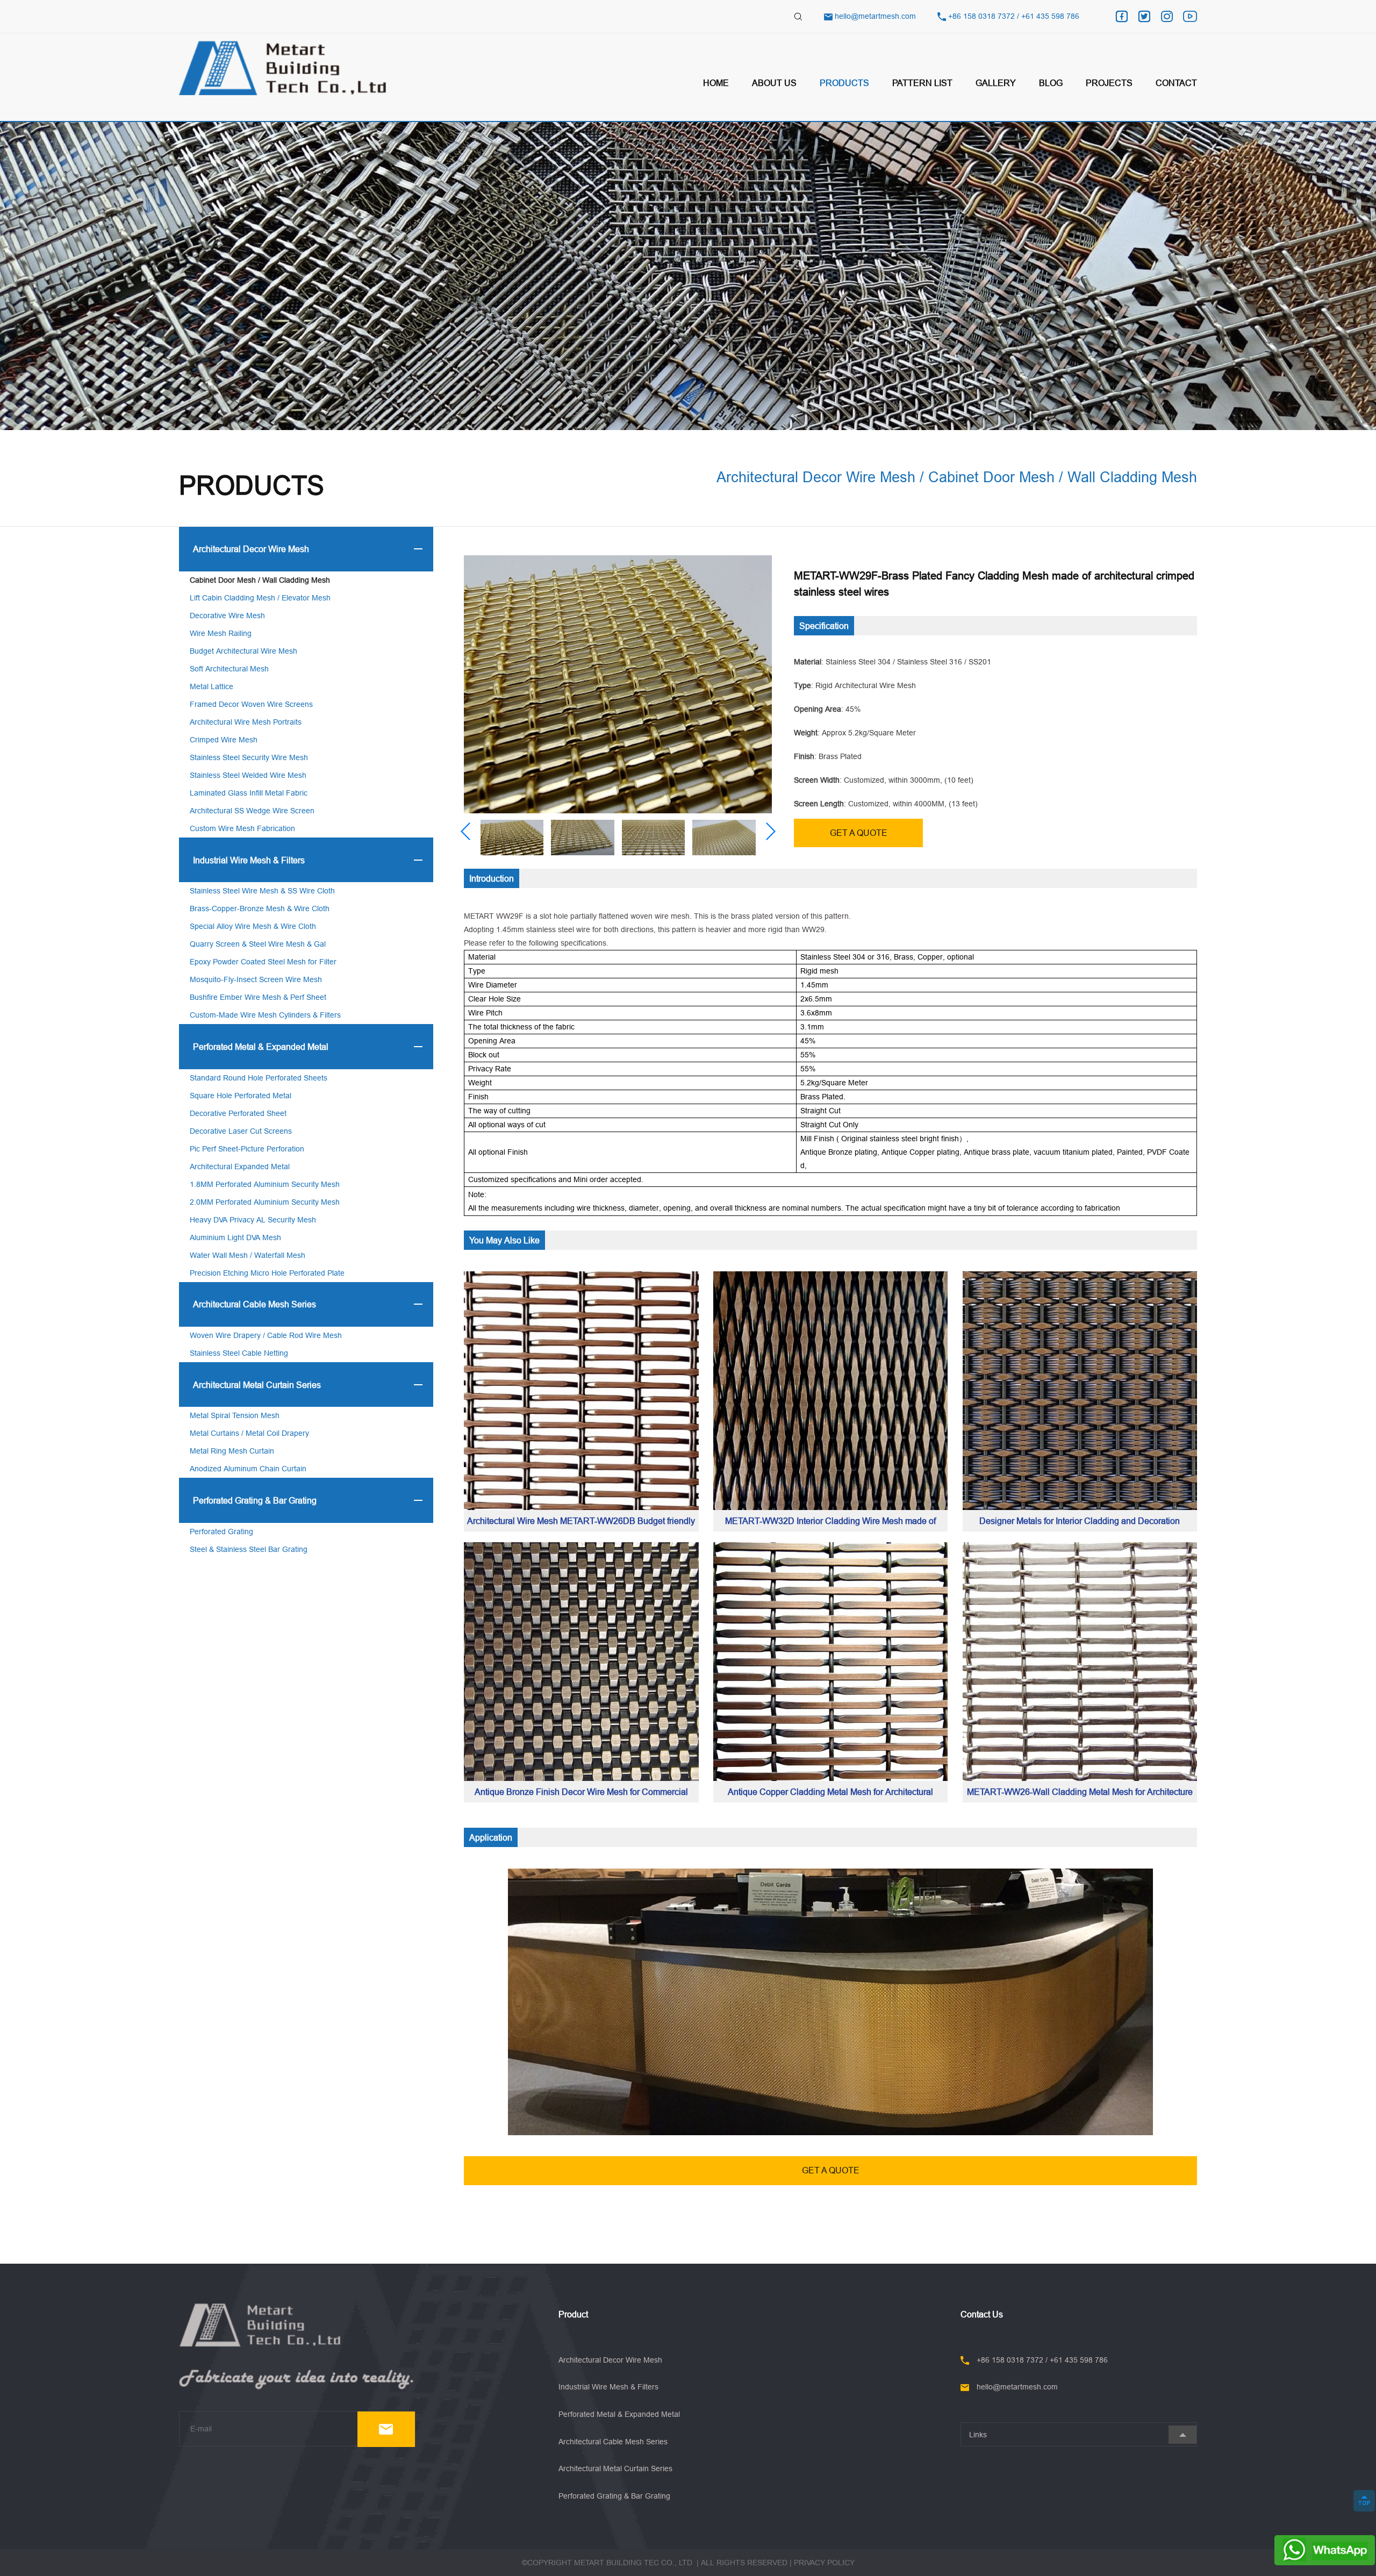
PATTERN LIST (922, 83)
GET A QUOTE (859, 833)
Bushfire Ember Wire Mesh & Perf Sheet (258, 997)
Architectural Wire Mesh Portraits (246, 722)
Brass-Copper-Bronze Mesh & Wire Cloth (260, 908)
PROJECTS (1109, 83)
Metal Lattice (212, 686)
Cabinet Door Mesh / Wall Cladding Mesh (260, 580)
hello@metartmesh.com (875, 16)
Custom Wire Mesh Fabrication (242, 828)
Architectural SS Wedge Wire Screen (252, 811)
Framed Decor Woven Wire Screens (251, 704)
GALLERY (996, 83)
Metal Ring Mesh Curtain (232, 1451)
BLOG (1051, 83)
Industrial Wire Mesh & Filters (249, 860)
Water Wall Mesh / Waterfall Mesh (248, 1255)
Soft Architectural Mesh (229, 669)
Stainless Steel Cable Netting (239, 1353)
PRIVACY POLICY (824, 2563)
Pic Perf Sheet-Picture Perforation (247, 1149)
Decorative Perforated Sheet (238, 1113)
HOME (716, 83)
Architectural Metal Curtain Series (257, 1385)
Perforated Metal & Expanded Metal (261, 1047)
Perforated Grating (221, 1532)
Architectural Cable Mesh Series (255, 1304)
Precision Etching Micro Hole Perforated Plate (267, 1273)
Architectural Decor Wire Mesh (251, 549)
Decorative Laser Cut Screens (241, 1131)
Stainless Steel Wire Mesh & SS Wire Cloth (262, 891)
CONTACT (1176, 83)
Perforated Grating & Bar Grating (255, 1500)
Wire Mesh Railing (221, 633)
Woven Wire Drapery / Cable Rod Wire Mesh (266, 1335)
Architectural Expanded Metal (240, 1167)
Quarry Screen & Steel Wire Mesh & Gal (258, 944)
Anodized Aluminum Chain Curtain (248, 1469)
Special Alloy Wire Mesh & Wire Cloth (253, 926)
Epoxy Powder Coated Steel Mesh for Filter (263, 962)
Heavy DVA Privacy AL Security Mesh (253, 1220)
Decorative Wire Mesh (227, 616)
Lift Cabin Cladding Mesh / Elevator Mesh (260, 598)
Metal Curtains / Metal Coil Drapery (249, 1433)
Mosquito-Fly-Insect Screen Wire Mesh (256, 979)
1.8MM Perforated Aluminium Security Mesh (265, 1184)
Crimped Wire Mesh (224, 740)
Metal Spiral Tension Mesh (235, 1415)
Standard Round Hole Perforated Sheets (259, 1078)
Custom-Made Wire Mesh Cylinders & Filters (265, 1015)
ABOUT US (774, 83)
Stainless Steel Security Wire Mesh (249, 757)
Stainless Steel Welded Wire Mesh (248, 775)
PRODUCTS (844, 83)
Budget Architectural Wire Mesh (243, 651)
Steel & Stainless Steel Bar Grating (249, 1549)
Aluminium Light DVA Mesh (235, 1237)
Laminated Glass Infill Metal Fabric (249, 793)
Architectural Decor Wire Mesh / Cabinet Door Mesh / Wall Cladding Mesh (957, 477)
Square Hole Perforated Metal (241, 1096)
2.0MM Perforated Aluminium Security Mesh (265, 1202)
